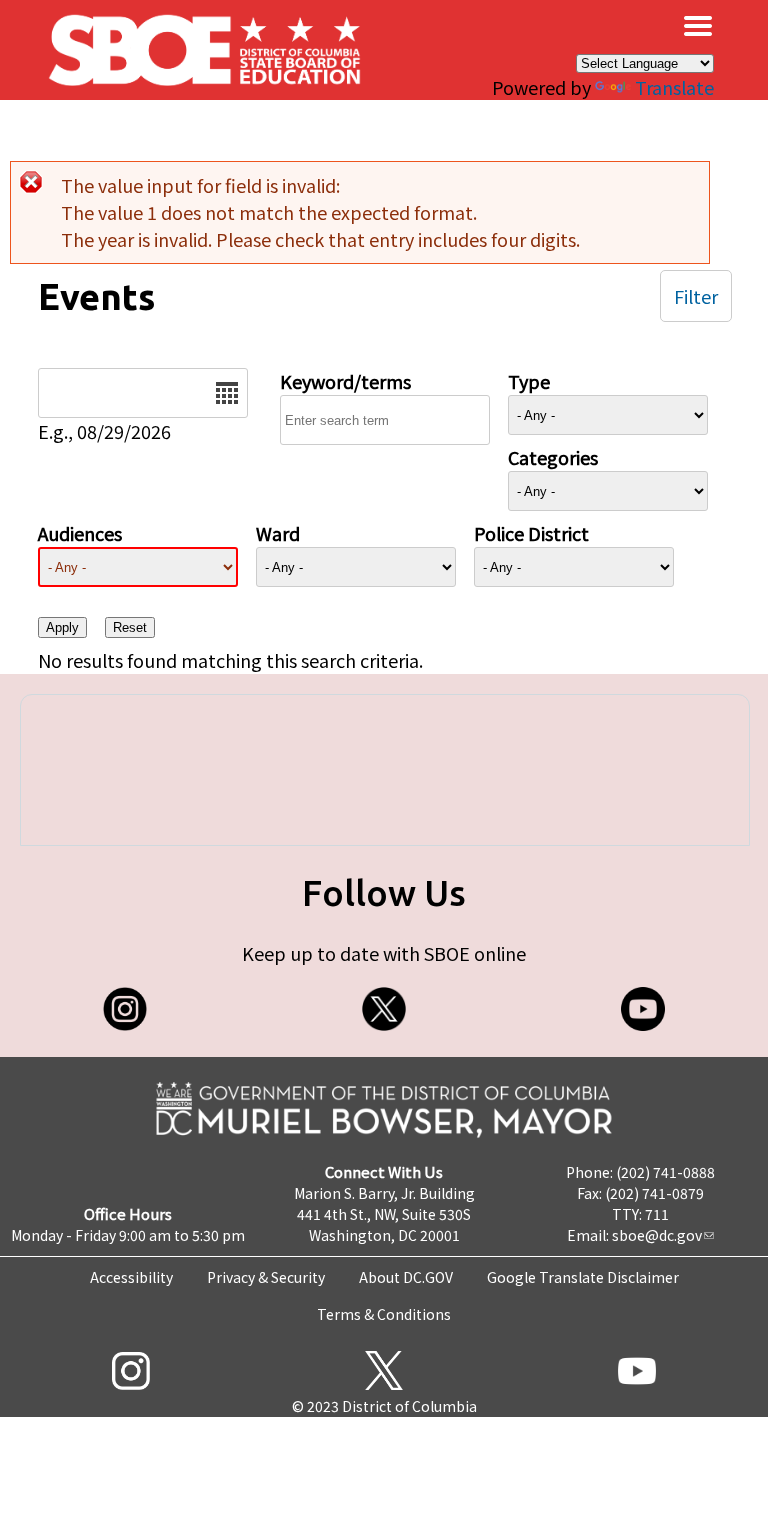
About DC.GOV (406, 1277)
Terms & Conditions (384, 1314)
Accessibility (131, 1277)
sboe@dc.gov (657, 1235)
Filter (696, 296)
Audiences (80, 533)
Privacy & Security (266, 1277)
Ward (278, 533)
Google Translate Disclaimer (583, 1277)
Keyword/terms (345, 381)
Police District (531, 533)
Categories (553, 457)
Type (529, 381)
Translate (674, 87)
